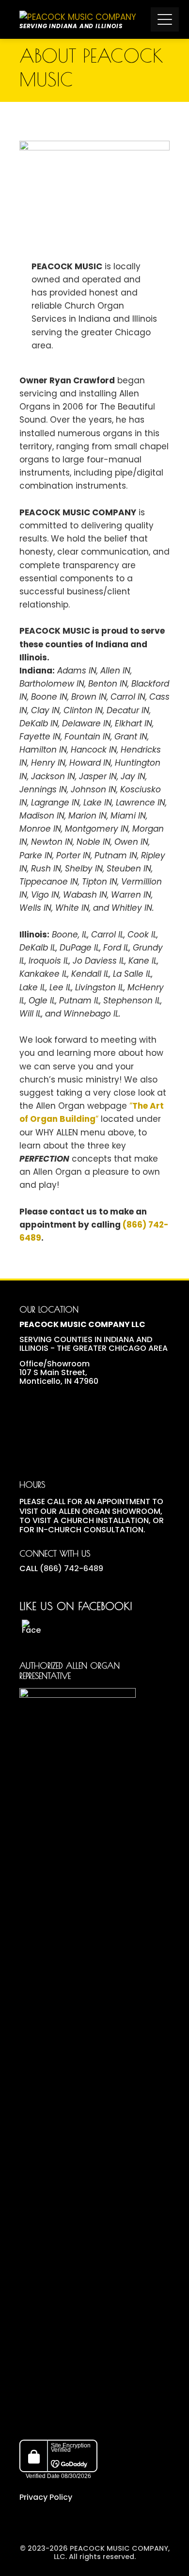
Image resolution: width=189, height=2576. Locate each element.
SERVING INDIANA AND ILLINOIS (71, 26)
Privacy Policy (46, 2498)
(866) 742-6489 (71, 1568)
